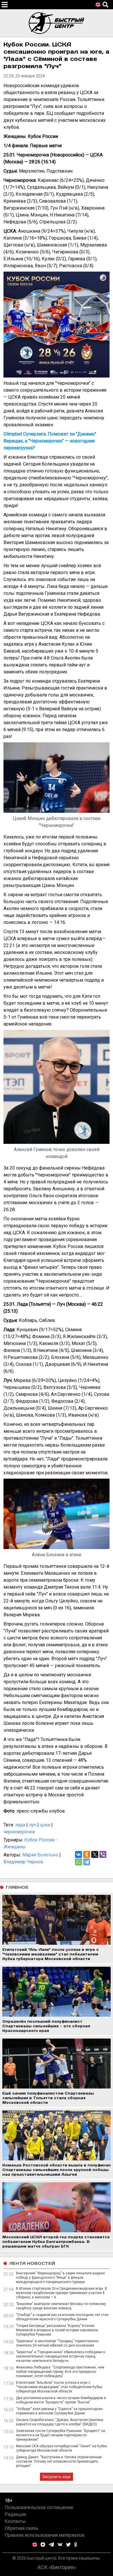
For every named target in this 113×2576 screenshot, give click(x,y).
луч (33, 1825)
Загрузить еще (57, 2477)
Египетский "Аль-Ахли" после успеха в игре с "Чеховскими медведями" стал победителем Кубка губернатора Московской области (59, 2387)
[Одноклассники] (87, 1854)
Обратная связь (21, 2528)
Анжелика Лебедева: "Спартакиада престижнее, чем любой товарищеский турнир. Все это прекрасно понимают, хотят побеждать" (60, 2372)
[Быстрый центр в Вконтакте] (60, 2545)
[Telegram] (87, 1862)
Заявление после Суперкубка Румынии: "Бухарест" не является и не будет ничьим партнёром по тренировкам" (61, 2435)
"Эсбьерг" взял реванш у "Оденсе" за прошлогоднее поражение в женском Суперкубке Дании (59, 2411)
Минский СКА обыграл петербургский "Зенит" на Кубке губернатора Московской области (61, 2448)
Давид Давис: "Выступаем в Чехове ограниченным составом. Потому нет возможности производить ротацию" (59, 2461)
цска (45, 1825)
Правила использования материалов (45, 2535)
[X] (95, 1854)
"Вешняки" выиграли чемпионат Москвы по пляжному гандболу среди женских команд (61, 2306)
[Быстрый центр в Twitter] (68, 2545)
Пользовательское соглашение (39, 2507)
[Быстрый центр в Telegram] (51, 2545)
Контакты (15, 2521)
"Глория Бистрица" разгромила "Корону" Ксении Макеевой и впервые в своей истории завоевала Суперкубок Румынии (57, 2330)
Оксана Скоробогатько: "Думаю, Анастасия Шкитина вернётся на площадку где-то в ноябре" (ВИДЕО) (60, 2422)
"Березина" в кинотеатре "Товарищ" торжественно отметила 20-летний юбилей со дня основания (57, 2343)
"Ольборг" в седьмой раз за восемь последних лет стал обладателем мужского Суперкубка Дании (62, 2317)
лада (20, 1825)
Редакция (15, 2514)
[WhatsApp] (79, 1862)
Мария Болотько (40, 1855)
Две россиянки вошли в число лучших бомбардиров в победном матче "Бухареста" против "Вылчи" (61, 2400)
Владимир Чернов (23, 1862)
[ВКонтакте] (79, 1854)
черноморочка (19, 1832)
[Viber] (103, 1854)
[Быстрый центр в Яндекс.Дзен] (43, 2545)
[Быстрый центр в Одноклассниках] (76, 2545)
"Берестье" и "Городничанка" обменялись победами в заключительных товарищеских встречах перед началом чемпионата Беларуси (61, 2356)
